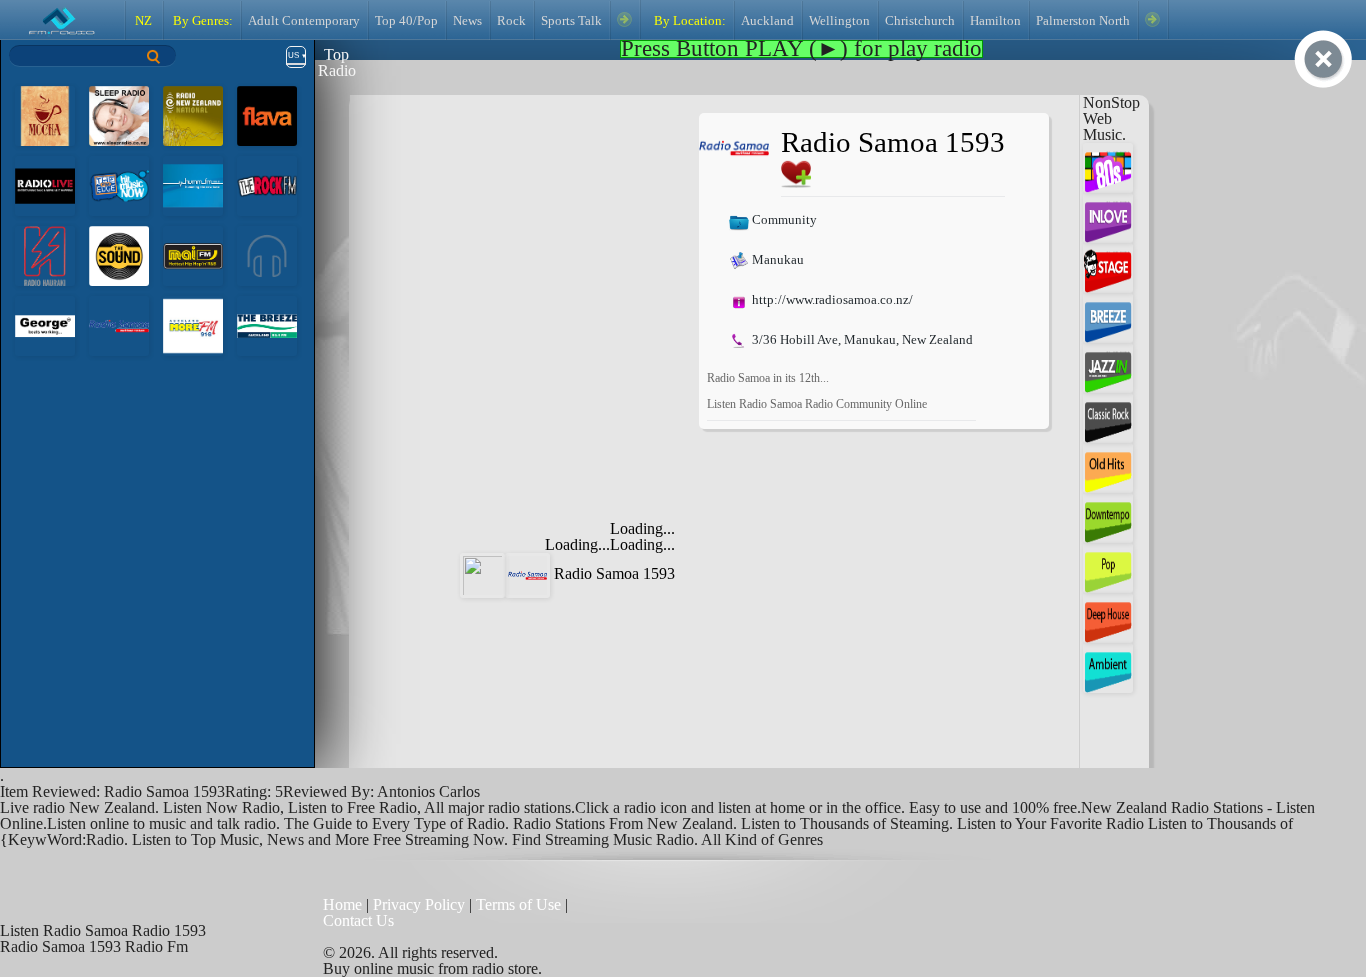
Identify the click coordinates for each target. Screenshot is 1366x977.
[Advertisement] (530, 238)
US (293, 55)
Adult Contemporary (304, 21)
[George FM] (45, 324)
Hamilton (995, 21)
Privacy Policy (419, 904)
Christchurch (920, 21)
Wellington (839, 21)
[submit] (154, 56)
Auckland (767, 21)
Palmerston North (1083, 21)
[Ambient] (1108, 666)
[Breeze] (1108, 316)
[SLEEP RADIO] (119, 114)
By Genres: (201, 21)
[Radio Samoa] (119, 324)
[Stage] (1108, 266)
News (467, 21)
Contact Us (358, 920)
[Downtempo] (1108, 516)
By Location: (688, 21)
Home (344, 904)
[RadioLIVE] (45, 184)
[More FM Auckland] (193, 324)
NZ (143, 21)
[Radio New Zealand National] (193, 114)
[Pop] (1108, 566)
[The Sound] (119, 254)
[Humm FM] (193, 184)
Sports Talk (571, 21)
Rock (511, 21)
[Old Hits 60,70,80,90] (1108, 466)
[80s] (1108, 166)
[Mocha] (45, 114)
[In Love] (1108, 216)
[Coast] (267, 254)
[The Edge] (119, 184)
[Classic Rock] (1108, 416)
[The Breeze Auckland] (267, 324)
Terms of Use (520, 904)
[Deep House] (1108, 616)
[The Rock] (267, 184)
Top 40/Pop (406, 21)
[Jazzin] (1108, 366)
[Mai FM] (193, 254)
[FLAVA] (267, 114)
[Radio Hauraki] (45, 254)
